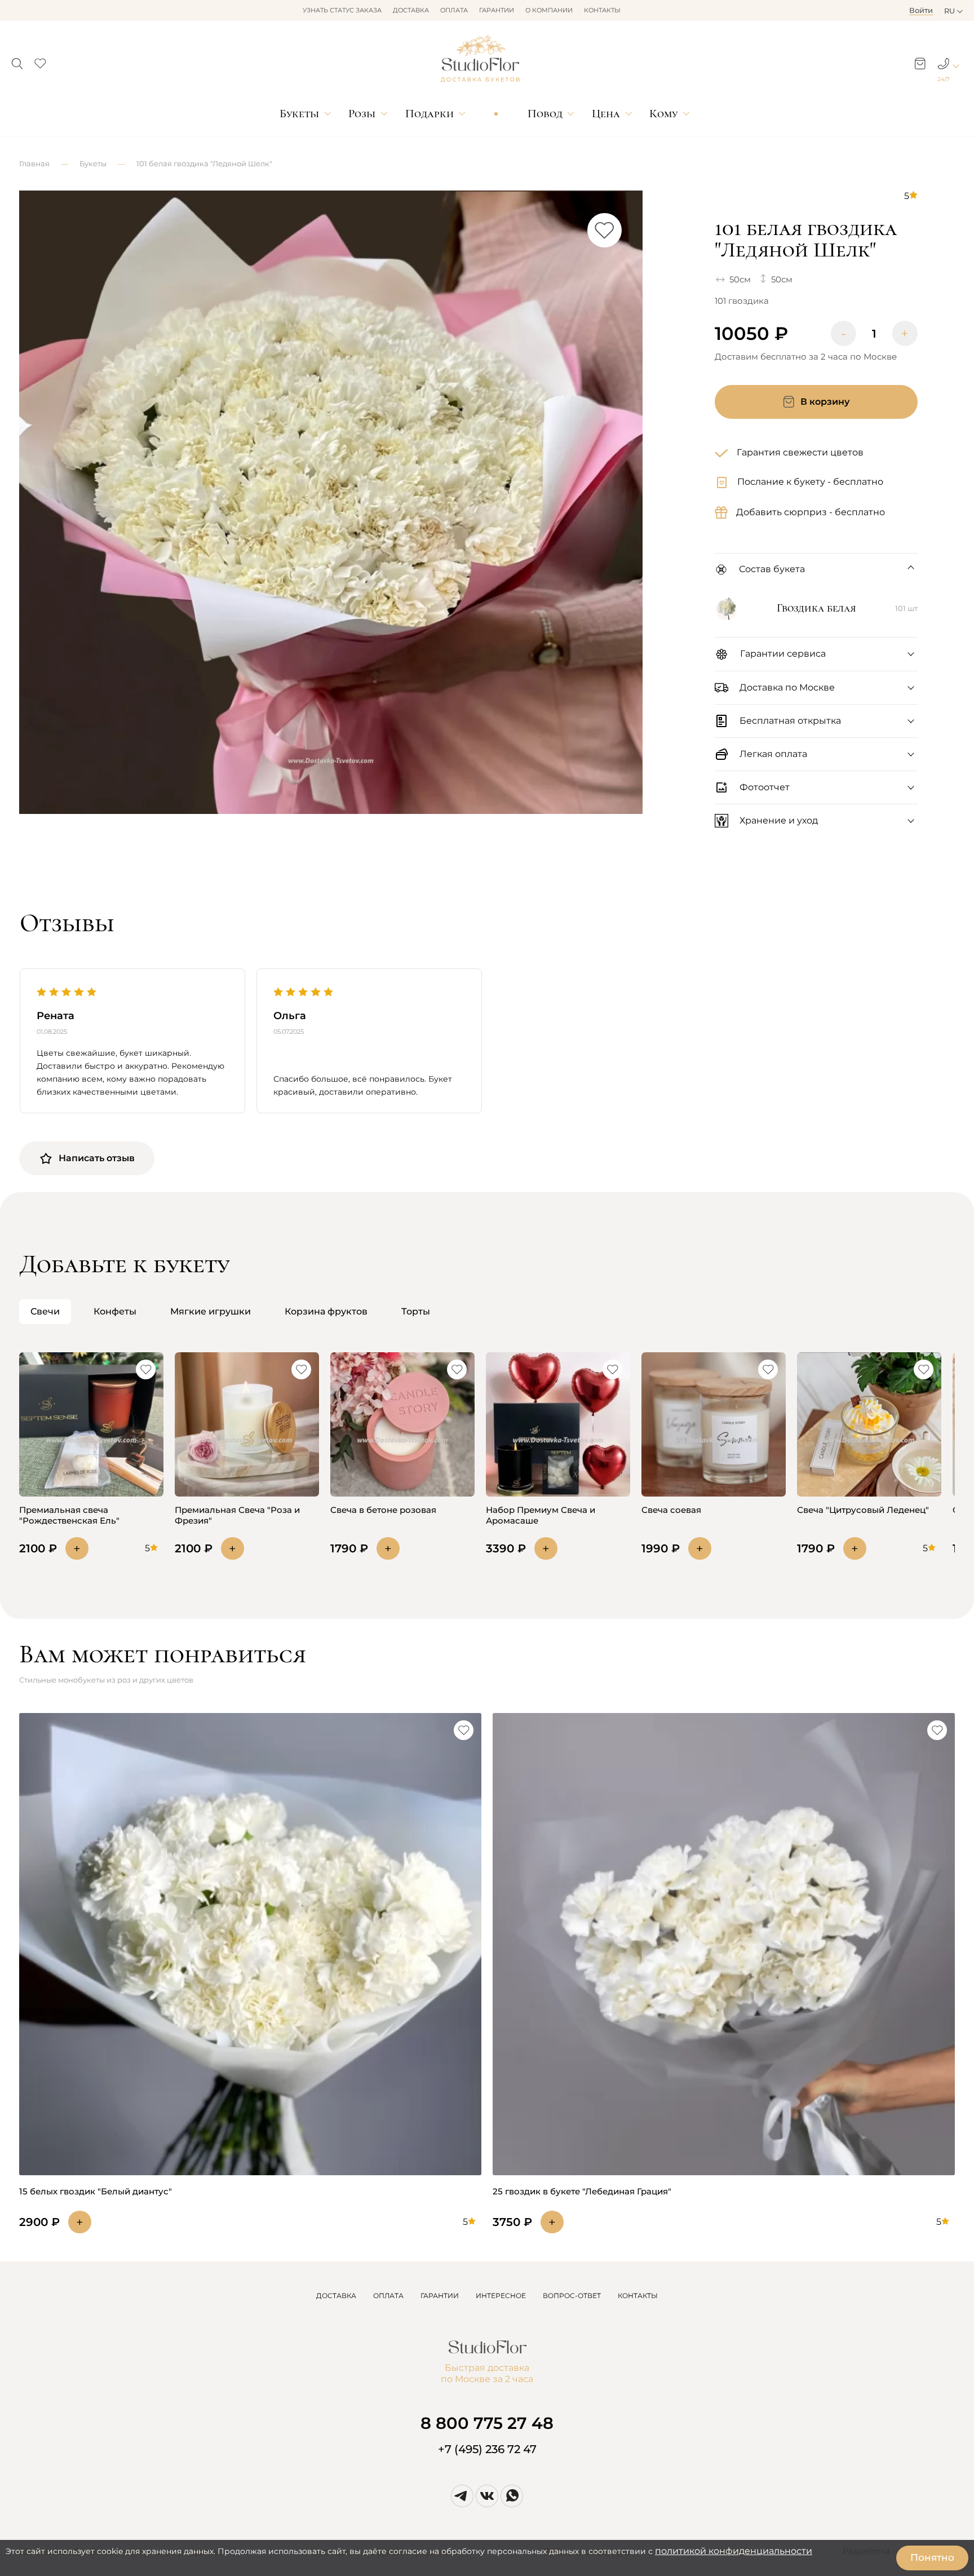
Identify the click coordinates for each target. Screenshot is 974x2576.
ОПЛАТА (388, 2296)
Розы (362, 114)
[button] (17, 60)
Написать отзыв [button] (97, 1158)
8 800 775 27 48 (487, 2423)
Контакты (602, 10)
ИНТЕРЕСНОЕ (501, 2296)
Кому (663, 114)
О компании (549, 10)
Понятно (932, 2557)
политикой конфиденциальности (734, 2551)
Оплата (454, 10)
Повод (545, 114)
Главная (34, 163)
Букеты (299, 114)
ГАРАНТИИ (440, 2296)
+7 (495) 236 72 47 (487, 2449)
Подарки (430, 114)
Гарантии (497, 10)
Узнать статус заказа (342, 10)
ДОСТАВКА (336, 2296)
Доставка (411, 10)
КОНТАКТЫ (638, 2296)
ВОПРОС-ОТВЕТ (572, 2296)
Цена (606, 114)
